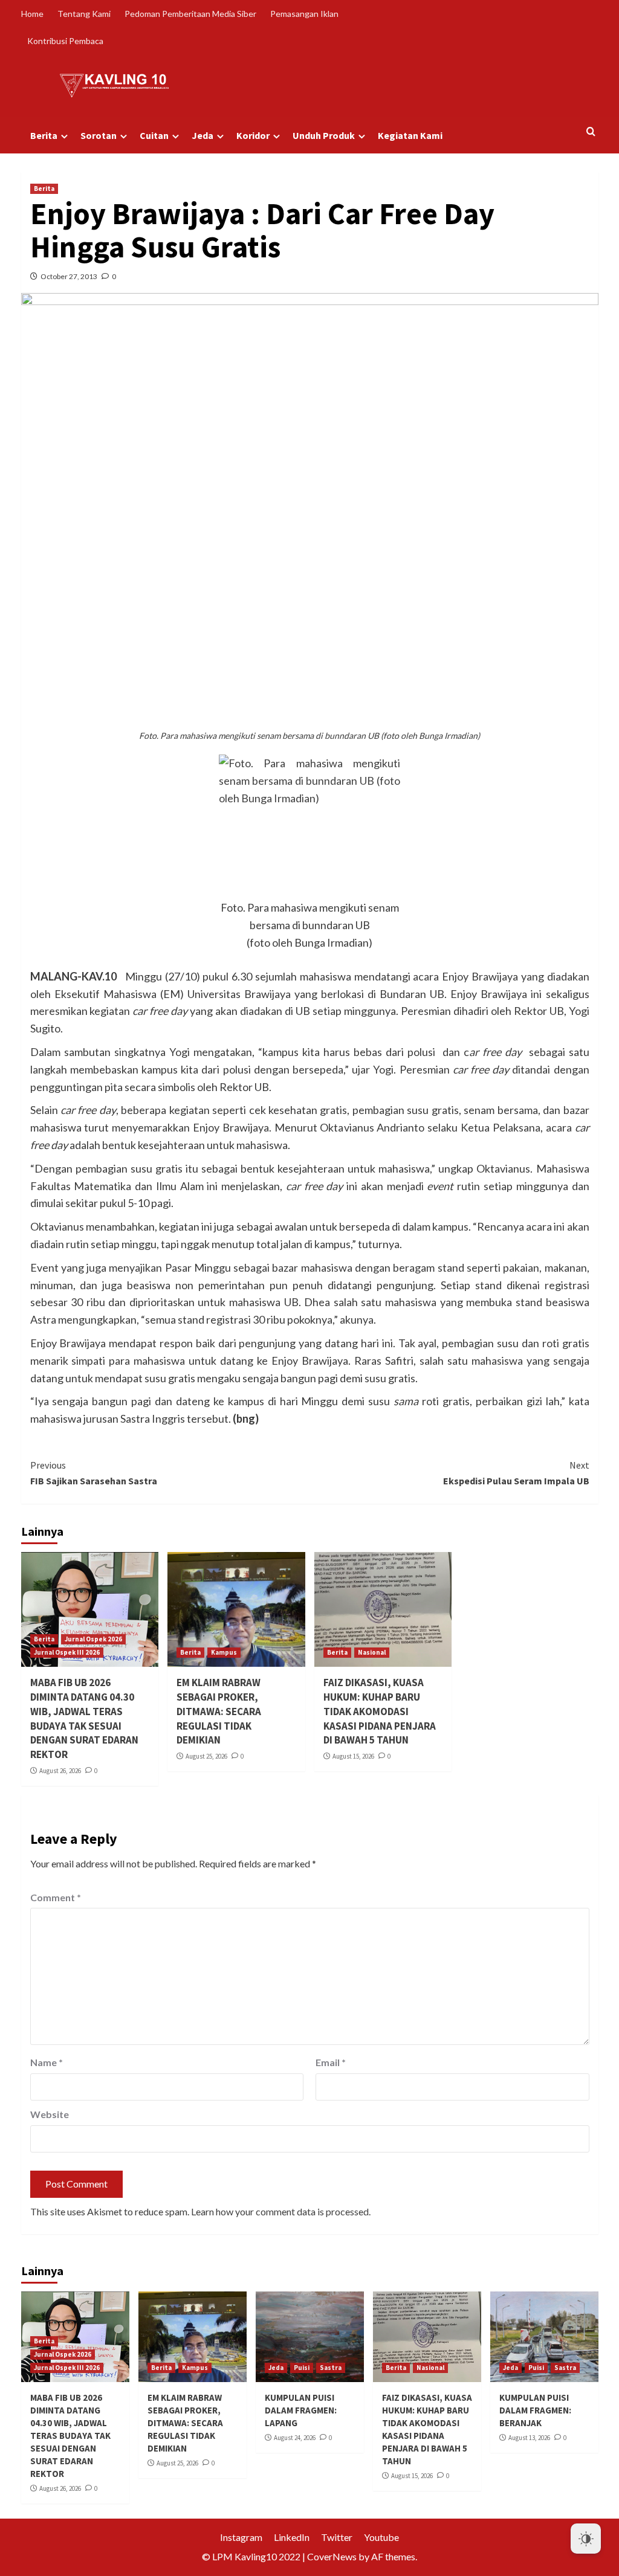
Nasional (372, 1652)
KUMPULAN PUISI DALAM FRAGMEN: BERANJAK (535, 2410)
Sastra (331, 2368)
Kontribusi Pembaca (65, 41)
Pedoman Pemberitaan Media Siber (190, 14)
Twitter (337, 2537)
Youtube (381, 2537)
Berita (44, 135)
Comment (56, 1897)
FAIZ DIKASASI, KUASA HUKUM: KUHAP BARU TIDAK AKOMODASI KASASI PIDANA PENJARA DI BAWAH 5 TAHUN (380, 1711)
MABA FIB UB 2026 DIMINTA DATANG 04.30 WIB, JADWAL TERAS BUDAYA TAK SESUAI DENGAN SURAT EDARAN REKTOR (84, 1718)
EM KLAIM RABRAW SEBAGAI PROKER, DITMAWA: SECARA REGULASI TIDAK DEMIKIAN (219, 1711)
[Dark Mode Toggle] (586, 2539)
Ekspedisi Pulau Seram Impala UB (516, 1473)
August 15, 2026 (353, 1756)
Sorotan (99, 135)
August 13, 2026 (529, 2438)
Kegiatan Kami (410, 135)
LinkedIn (292, 2537)
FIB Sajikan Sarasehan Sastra (94, 1473)
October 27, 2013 (69, 276)
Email (331, 2062)
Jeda (203, 135)
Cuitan (154, 135)
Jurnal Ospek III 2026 (67, 1652)
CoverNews (332, 2556)
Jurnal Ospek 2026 (93, 1639)
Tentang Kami (84, 14)
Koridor (253, 135)
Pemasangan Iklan (304, 14)
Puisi (302, 2368)
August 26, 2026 (60, 1771)
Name (47, 2062)
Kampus (224, 1652)
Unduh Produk (324, 135)
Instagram (241, 2537)
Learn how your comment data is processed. (281, 2211)
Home (32, 14)
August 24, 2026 (295, 2438)
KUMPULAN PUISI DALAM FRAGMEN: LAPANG (301, 2410)
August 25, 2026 (206, 1756)
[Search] (591, 132)
